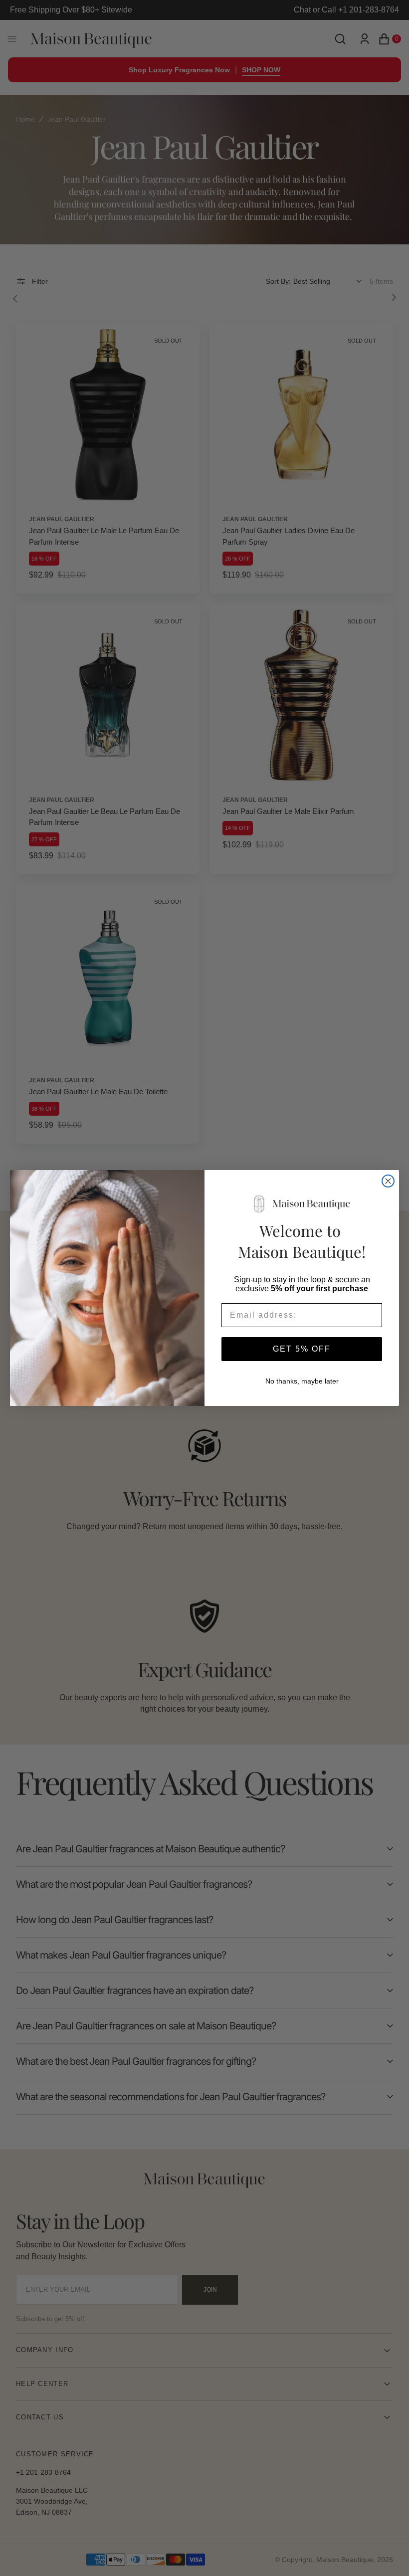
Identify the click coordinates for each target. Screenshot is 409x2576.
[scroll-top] (386, 2553)
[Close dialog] (388, 1181)
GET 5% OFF (302, 1349)
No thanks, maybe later (302, 1381)
